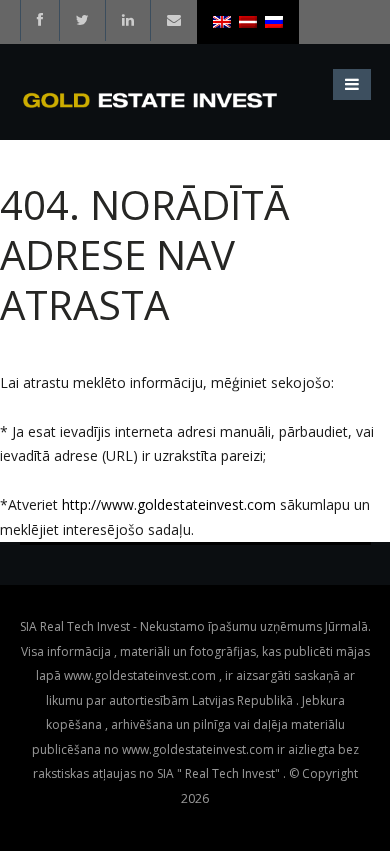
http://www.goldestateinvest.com (169, 504)
